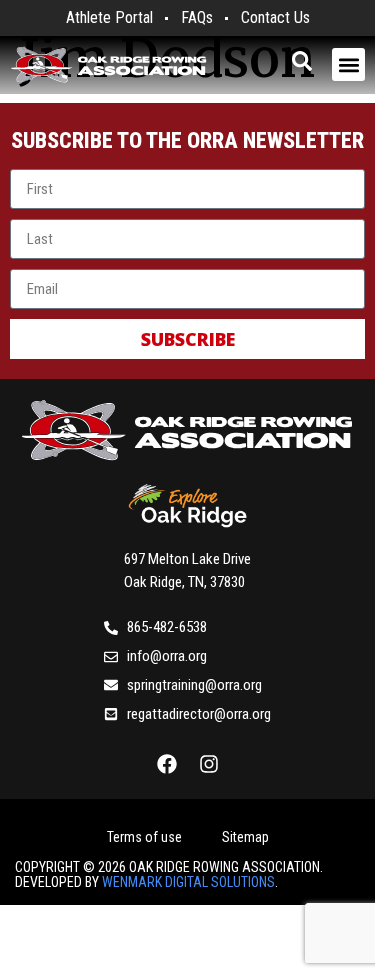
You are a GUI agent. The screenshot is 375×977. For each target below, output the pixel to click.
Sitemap (245, 837)
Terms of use (144, 837)
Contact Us (275, 17)
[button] (348, 64)
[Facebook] (167, 764)
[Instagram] (209, 764)
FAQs (197, 17)
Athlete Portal (109, 17)
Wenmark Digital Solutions (188, 882)
